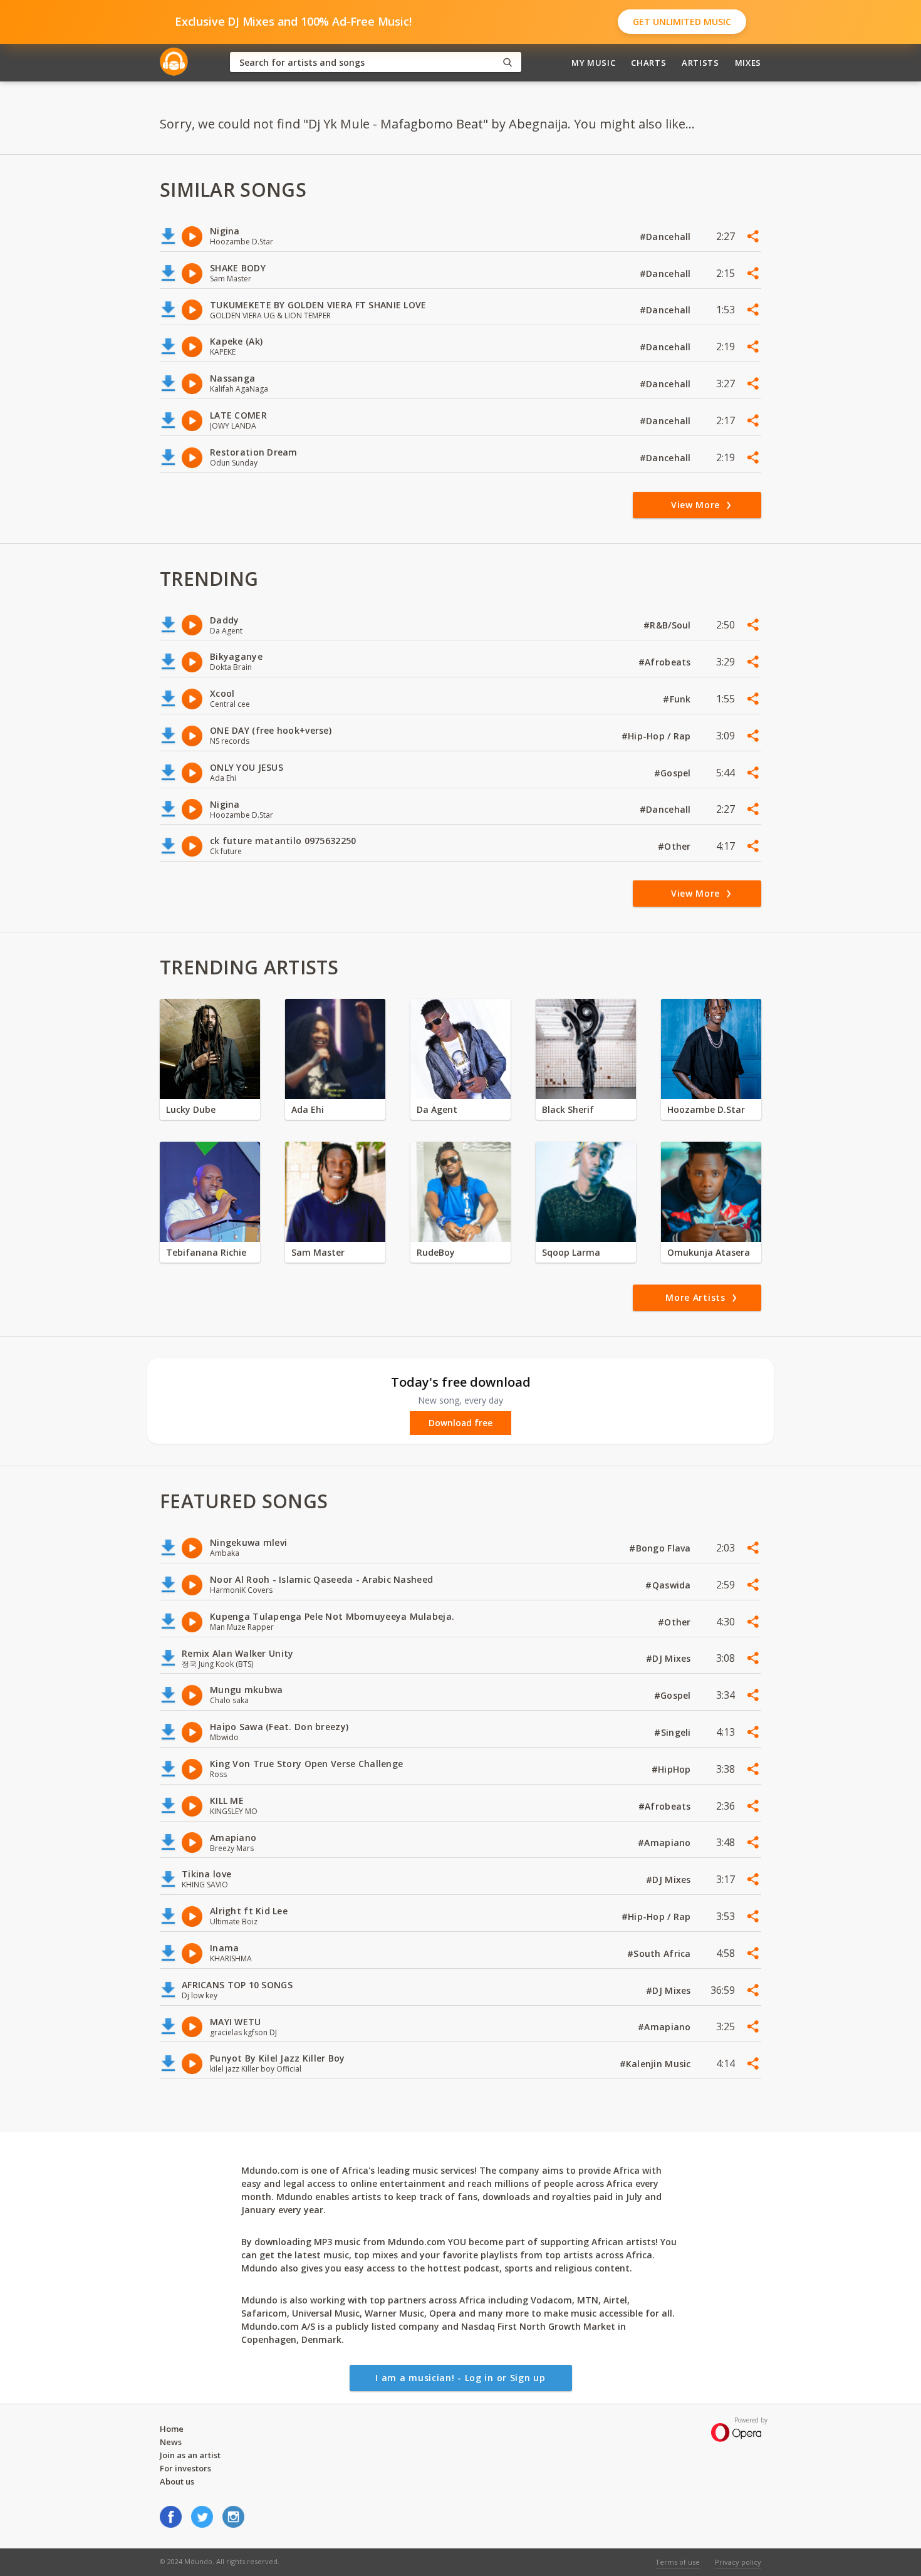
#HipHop (673, 1769)
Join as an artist (190, 2455)
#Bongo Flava (661, 1548)
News (171, 2442)
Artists (700, 63)
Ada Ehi (308, 1109)
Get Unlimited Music (682, 22)
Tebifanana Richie (206, 1252)
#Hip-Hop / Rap (658, 736)
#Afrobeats (666, 662)
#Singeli (674, 1732)
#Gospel (674, 773)
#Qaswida (669, 1585)
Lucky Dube (191, 1109)
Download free (460, 1423)
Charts (648, 63)
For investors (185, 2468)
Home (172, 2429)
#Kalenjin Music (657, 2064)
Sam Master (318, 1252)
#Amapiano (666, 1843)
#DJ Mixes (670, 1658)
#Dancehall (667, 237)
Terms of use (678, 2562)
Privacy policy (738, 2562)
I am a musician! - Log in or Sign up (460, 2378)
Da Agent (437, 1109)
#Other (676, 846)
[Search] (507, 62)
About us (177, 2481)
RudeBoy (436, 1252)
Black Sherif (568, 1109)
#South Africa (660, 1953)
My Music (593, 63)
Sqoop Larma (571, 1252)
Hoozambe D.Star (706, 1109)
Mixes (748, 63)
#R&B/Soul (669, 625)
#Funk (678, 699)
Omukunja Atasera (709, 1252)
